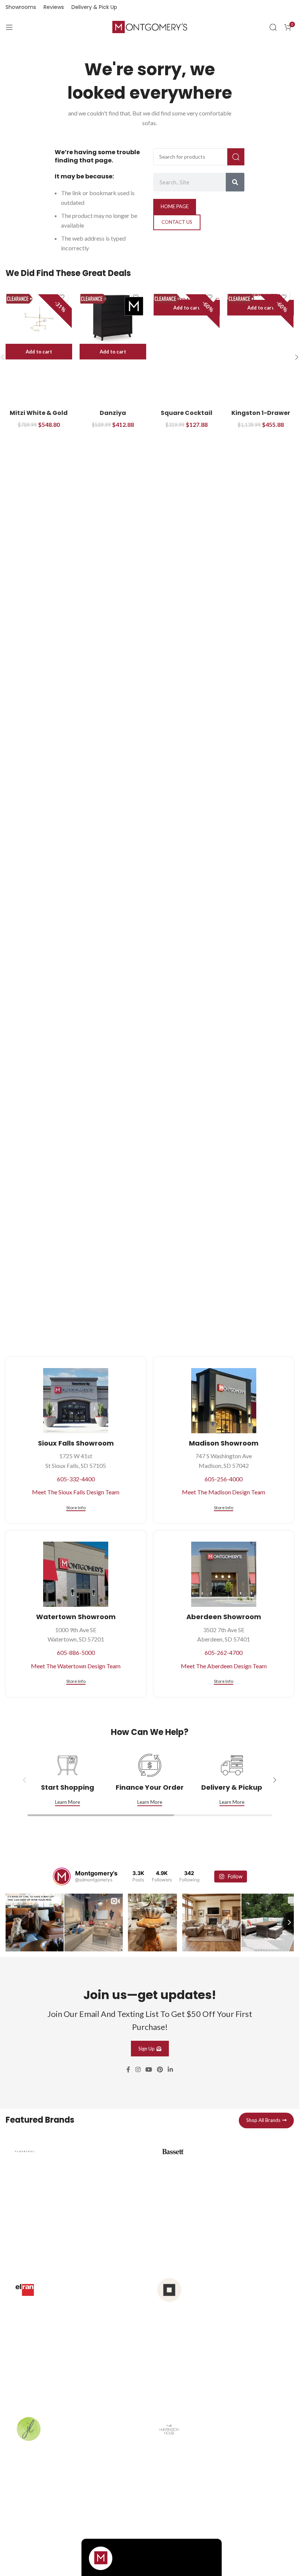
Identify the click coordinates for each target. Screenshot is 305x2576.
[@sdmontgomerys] (62, 1877)
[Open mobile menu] (9, 27)
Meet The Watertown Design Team (76, 1666)
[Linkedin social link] (171, 2068)
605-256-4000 (224, 1479)
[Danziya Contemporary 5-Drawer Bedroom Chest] (113, 319)
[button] (39, 352)
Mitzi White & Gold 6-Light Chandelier (39, 417)
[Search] (273, 27)
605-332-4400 (76, 1479)
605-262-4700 (224, 1652)
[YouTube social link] (149, 2068)
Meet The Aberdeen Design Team (224, 1666)
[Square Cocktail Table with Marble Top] (187, 297)
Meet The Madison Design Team (224, 1492)
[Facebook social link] (128, 2068)
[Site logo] (150, 26)
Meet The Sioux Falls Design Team (76, 1492)
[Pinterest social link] (160, 2068)
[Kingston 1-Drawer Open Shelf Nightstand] (261, 297)
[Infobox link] (76, 2197)
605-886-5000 (76, 1652)
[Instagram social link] (138, 2068)
